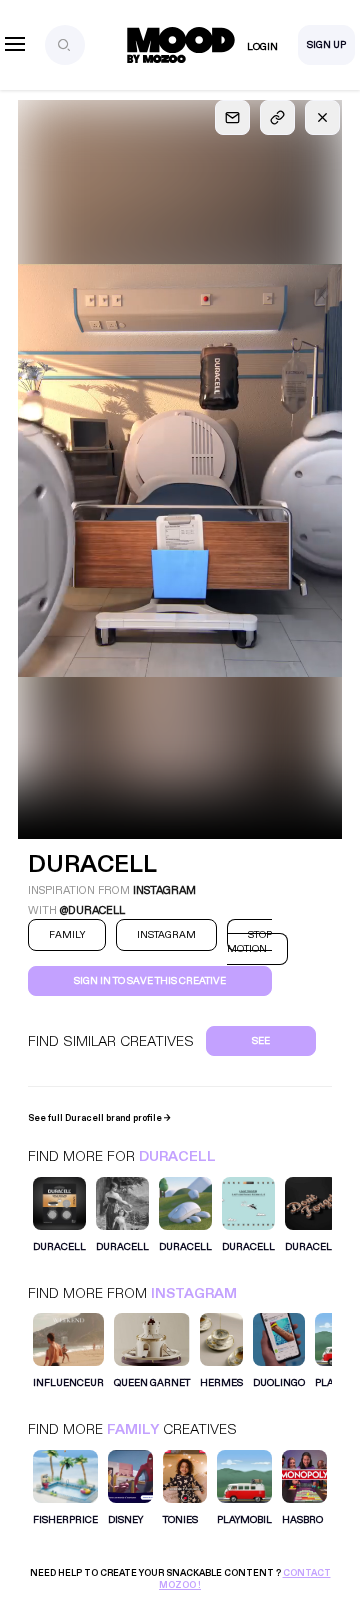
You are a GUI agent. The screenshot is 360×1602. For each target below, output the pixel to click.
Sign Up (326, 45)
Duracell (177, 1156)
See (261, 1041)
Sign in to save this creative (150, 981)
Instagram (194, 1293)
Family (133, 1429)
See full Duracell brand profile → (99, 1118)
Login (262, 47)
